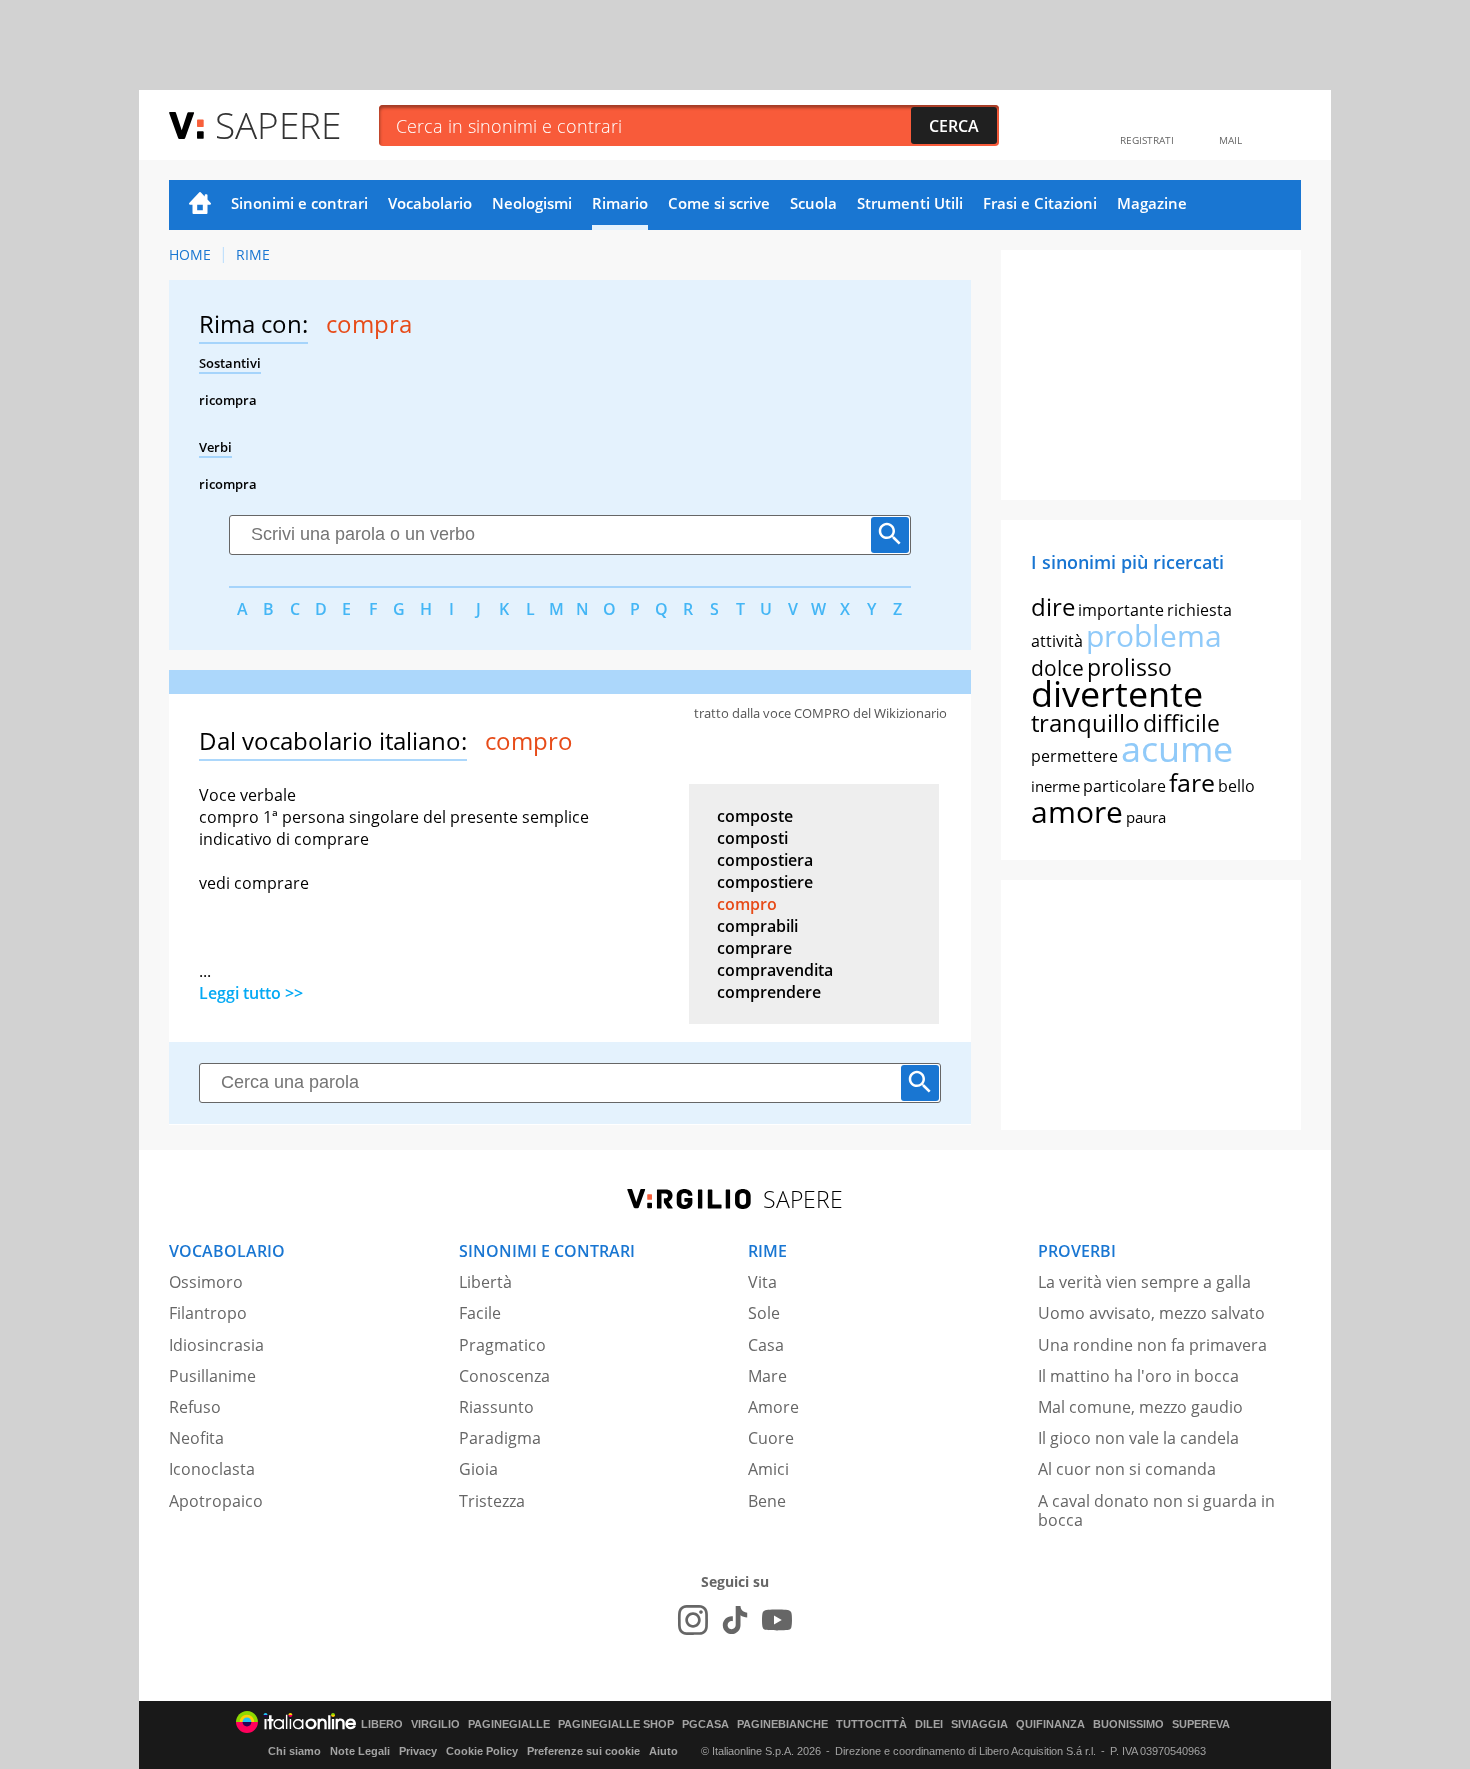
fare (1192, 782)
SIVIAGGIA (979, 1724)
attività (1057, 641)
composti (752, 838)
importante (1121, 610)
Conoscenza (504, 1376)
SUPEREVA (1201, 1724)
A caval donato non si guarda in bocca (1156, 1510)
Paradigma (500, 1438)
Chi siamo (294, 1751)
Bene (767, 1501)
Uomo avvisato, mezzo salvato (1151, 1313)
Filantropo (208, 1313)
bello (1236, 786)
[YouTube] (777, 1620)
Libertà (485, 1282)
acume (1177, 748)
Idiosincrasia (216, 1345)
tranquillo (1085, 722)
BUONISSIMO (1128, 1724)
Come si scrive (719, 203)
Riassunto (496, 1407)
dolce (1057, 668)
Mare (767, 1376)
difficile (1181, 723)
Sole (764, 1313)
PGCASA (705, 1724)
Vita (762, 1282)
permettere (1074, 756)
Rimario (620, 203)
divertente (1117, 693)
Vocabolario (430, 203)
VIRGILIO (435, 1724)
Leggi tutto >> (251, 993)
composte (755, 816)
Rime (253, 254)
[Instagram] (693, 1620)
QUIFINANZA (1050, 1724)
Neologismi (532, 203)
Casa (766, 1345)
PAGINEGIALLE (509, 1724)
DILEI (929, 1724)
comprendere (769, 992)
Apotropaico (216, 1501)
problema (1154, 635)
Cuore (771, 1438)
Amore (773, 1407)
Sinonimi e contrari (299, 203)
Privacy (418, 1751)
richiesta (1199, 610)
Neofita (196, 1438)
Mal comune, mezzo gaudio (1140, 1407)
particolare (1124, 786)
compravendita (775, 970)
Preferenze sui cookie (583, 1751)
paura (1146, 817)
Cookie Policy (482, 1751)
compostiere (765, 882)
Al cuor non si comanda (1127, 1469)
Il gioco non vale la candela (1138, 1438)
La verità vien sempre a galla (1144, 1282)
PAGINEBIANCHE (782, 1724)
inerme (1055, 786)
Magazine (1152, 203)
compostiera (765, 860)
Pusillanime (212, 1376)
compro (747, 904)
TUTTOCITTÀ (871, 1724)
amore (1077, 811)
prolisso (1129, 667)
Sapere (278, 124)
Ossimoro (206, 1282)
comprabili (757, 926)
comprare (754, 948)
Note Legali (360, 1751)
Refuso (195, 1407)
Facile (480, 1313)
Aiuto (663, 1751)
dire (1053, 606)
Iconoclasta (212, 1469)
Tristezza (492, 1501)
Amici (768, 1469)
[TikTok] (735, 1620)
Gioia (478, 1469)
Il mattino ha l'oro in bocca (1138, 1376)
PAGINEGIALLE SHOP (616, 1724)
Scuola (813, 203)
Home (200, 205)
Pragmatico (502, 1345)
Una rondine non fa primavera (1152, 1345)
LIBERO (382, 1724)
